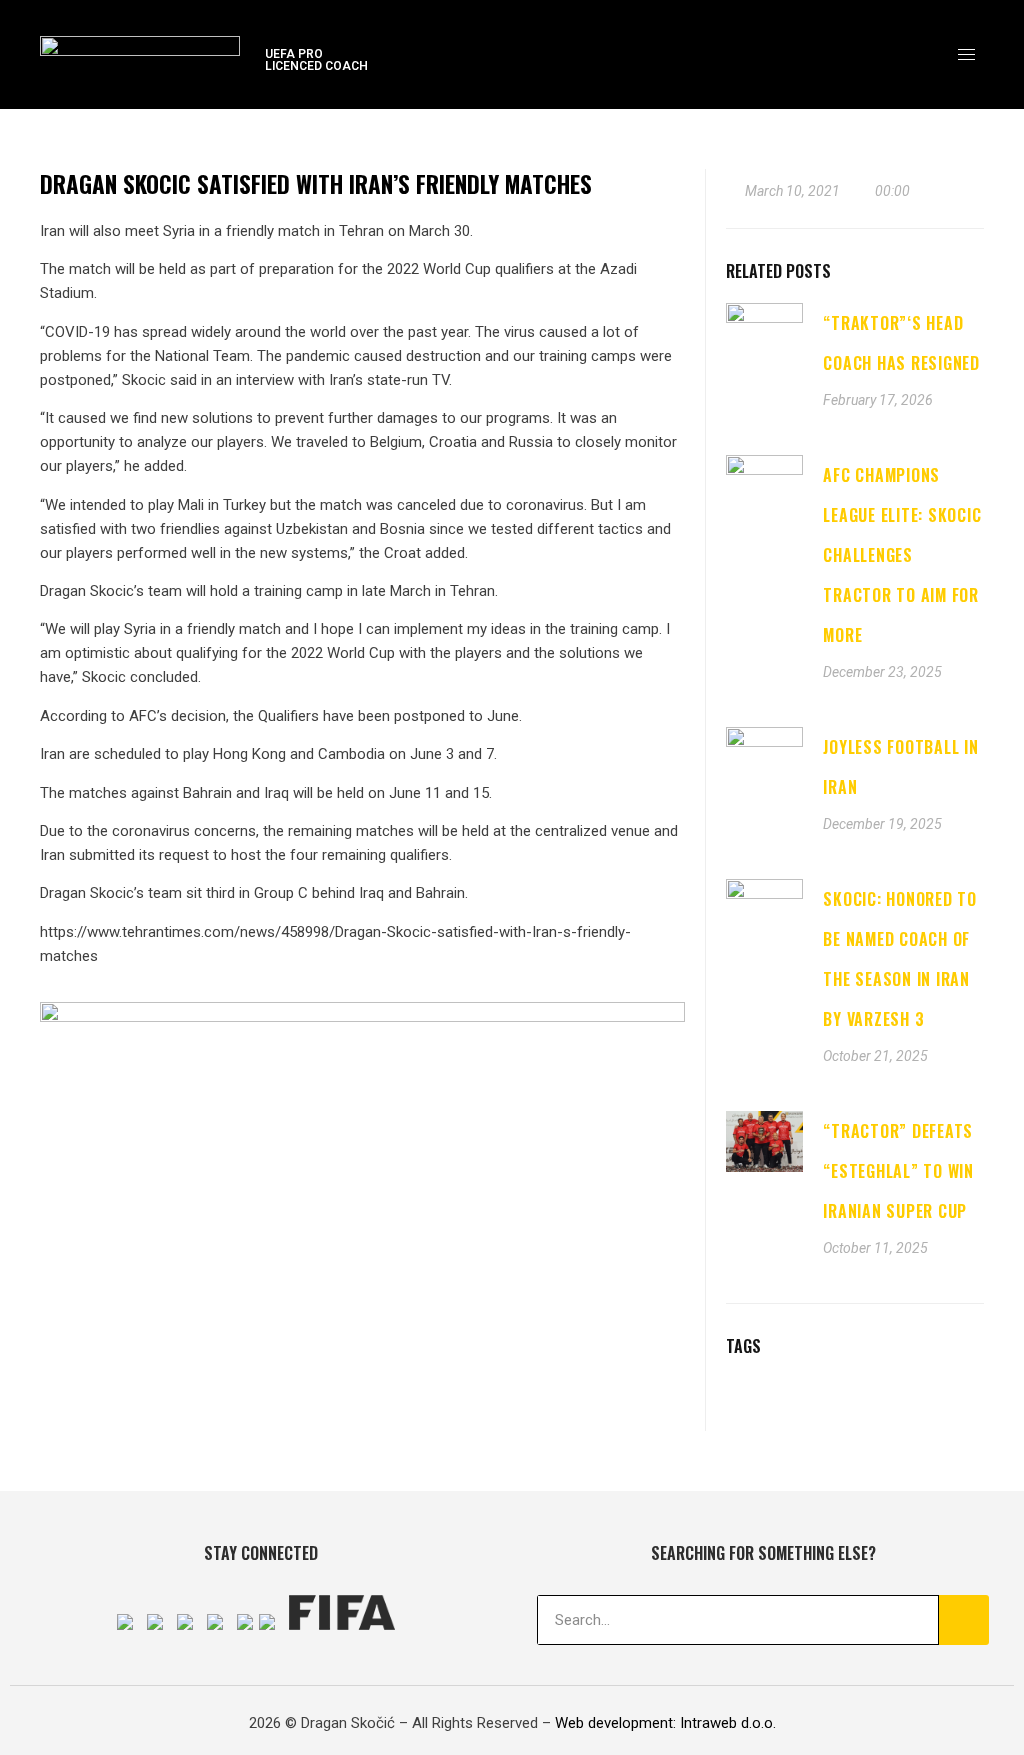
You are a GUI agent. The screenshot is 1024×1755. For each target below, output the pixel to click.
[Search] (964, 1620)
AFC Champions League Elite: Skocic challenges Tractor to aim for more (902, 555)
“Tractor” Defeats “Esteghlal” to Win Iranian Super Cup (898, 1171)
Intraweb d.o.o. (728, 1723)
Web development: (615, 1723)
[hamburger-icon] (966, 54)
